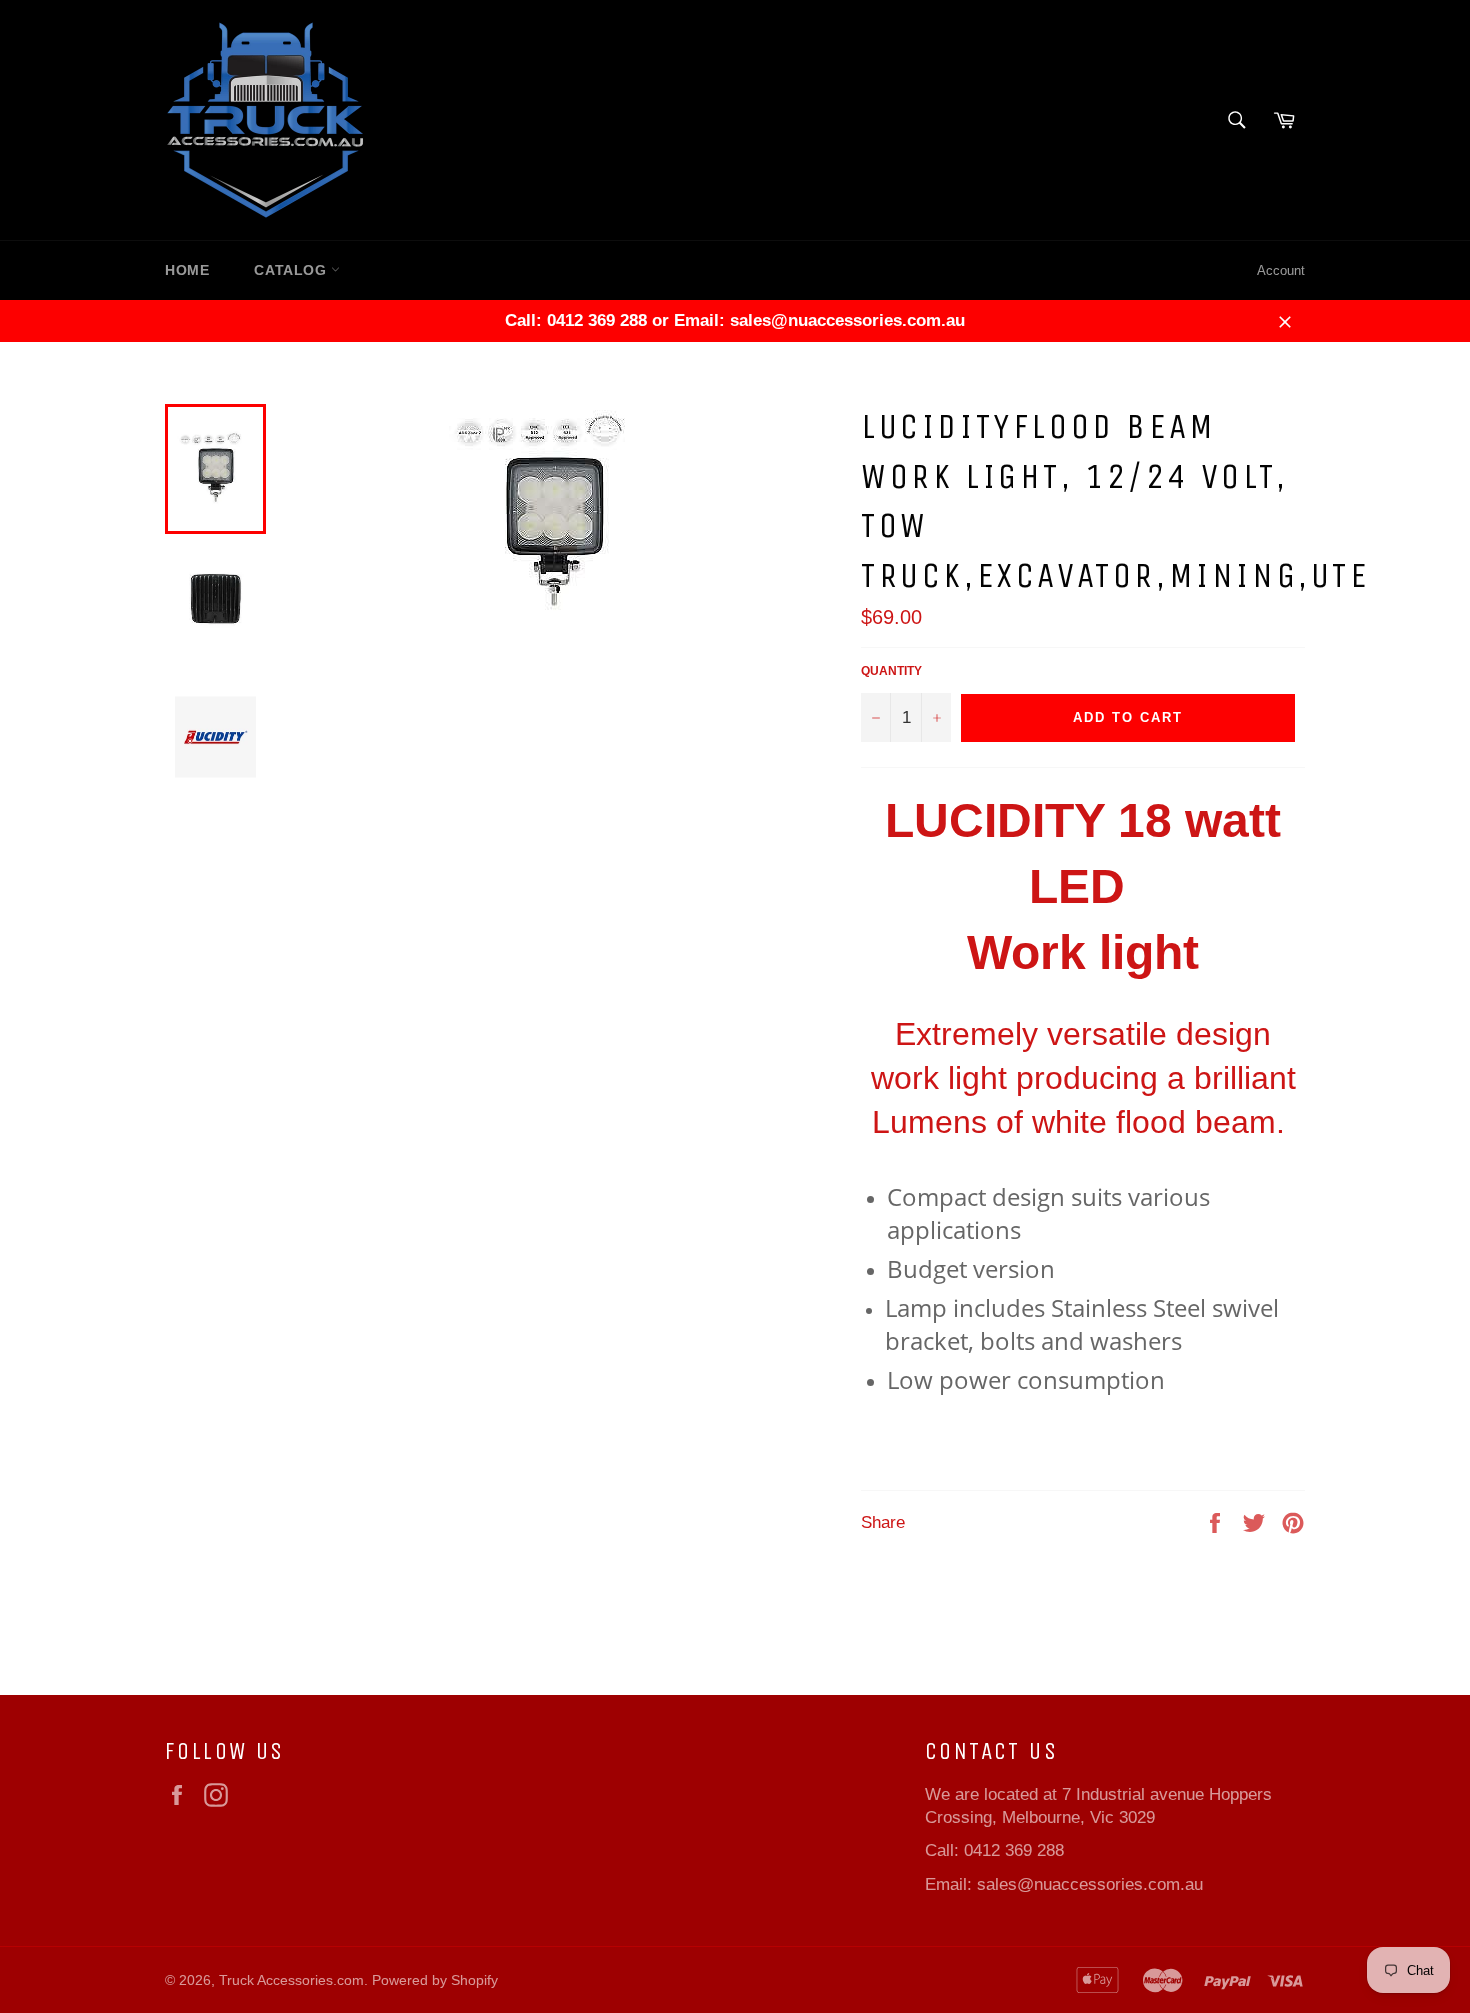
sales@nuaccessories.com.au (1090, 1884)
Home (187, 270)
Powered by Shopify (435, 1980)
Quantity (891, 671)
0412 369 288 (1014, 1850)
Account (1281, 270)
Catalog (292, 270)
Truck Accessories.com (291, 1980)
